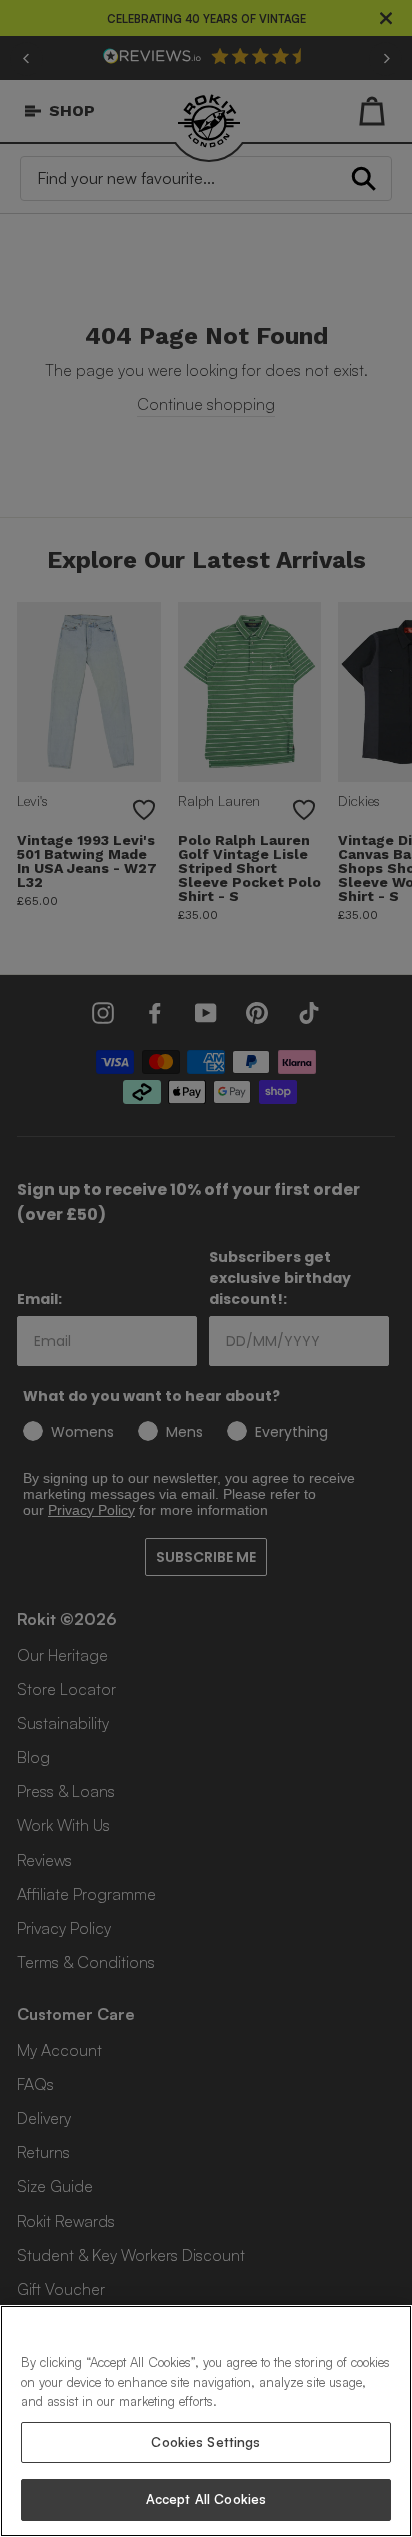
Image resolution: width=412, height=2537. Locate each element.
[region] (206, 2421)
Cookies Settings (205, 2442)
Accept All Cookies (206, 2499)
